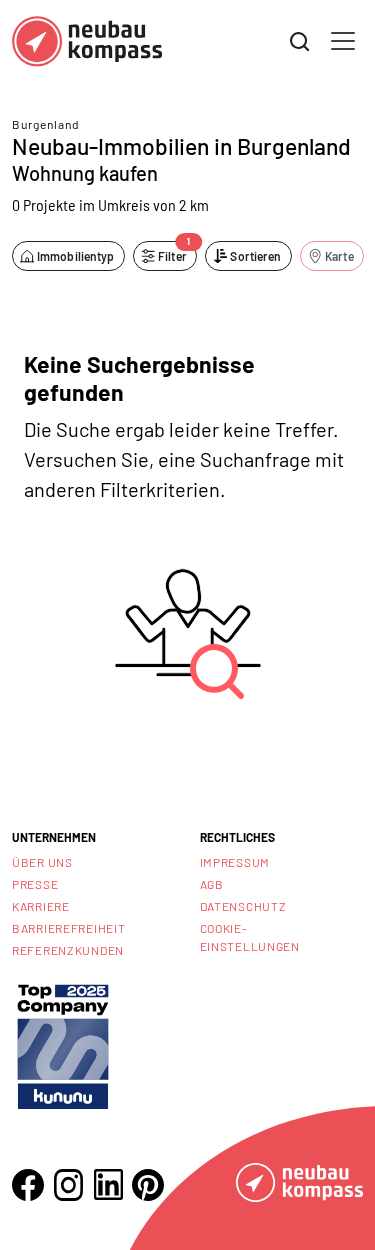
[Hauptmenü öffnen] (343, 41)
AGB (212, 884)
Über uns (42, 862)
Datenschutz (243, 906)
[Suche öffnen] (300, 42)
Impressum (235, 862)
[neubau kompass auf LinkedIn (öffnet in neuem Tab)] (108, 1184)
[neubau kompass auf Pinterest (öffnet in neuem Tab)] (148, 1185)
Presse (35, 884)
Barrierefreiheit (69, 928)
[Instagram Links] (68, 1185)
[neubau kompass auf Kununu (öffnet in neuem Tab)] (63, 1044)
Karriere (41, 906)
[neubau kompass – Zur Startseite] (87, 41)
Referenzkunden (68, 950)
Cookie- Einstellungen (250, 937)
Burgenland (46, 124)
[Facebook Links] (28, 1185)
